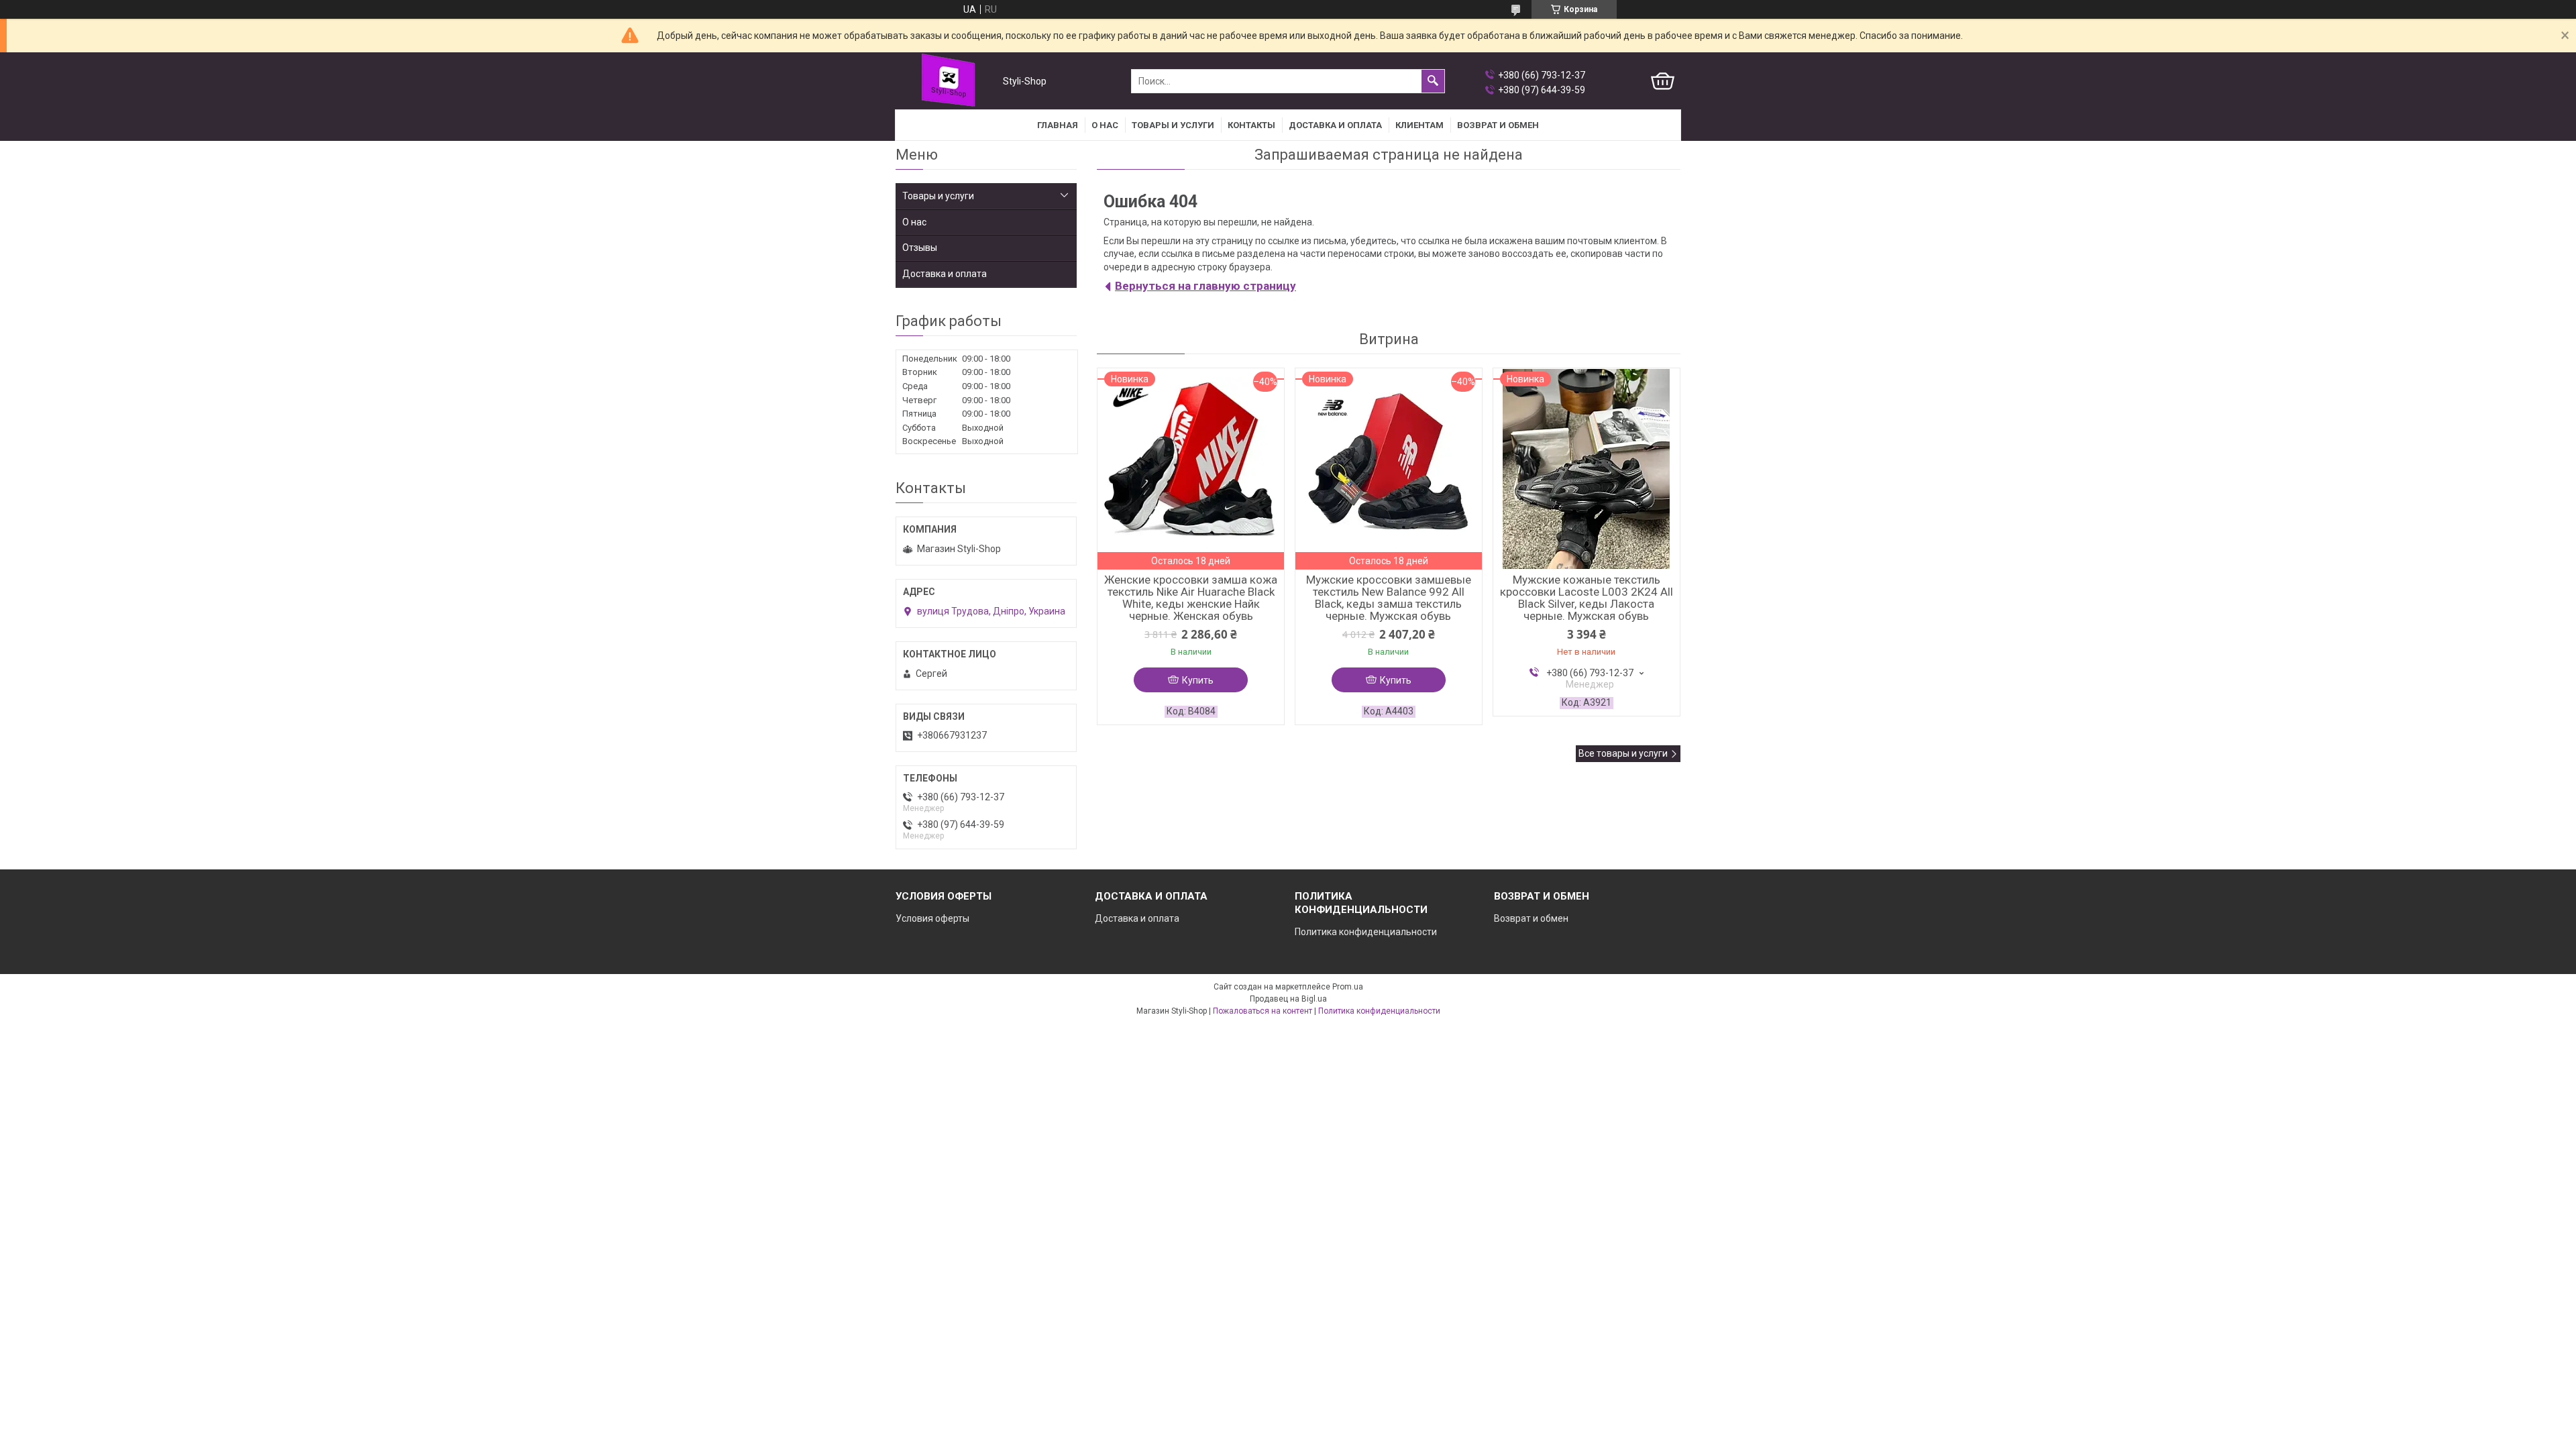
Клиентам (1419, 125)
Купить (1198, 680)
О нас (1105, 125)
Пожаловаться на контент (1263, 1011)
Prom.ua (1348, 987)
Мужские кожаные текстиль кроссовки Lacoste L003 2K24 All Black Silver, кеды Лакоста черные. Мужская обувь (1587, 598)
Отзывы (920, 248)
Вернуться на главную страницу (1205, 286)
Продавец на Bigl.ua (1288, 999)
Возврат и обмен (1531, 918)
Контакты (1251, 125)
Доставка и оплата (1335, 125)
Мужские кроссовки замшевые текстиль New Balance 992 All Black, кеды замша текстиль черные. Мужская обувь (1389, 598)
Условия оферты (932, 918)
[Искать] (1433, 81)
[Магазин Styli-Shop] (946, 82)
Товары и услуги (1173, 125)
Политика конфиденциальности (1366, 932)
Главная (1058, 125)
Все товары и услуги (1623, 753)
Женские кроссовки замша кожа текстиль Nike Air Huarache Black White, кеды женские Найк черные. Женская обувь (1191, 598)
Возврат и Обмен (1498, 125)
